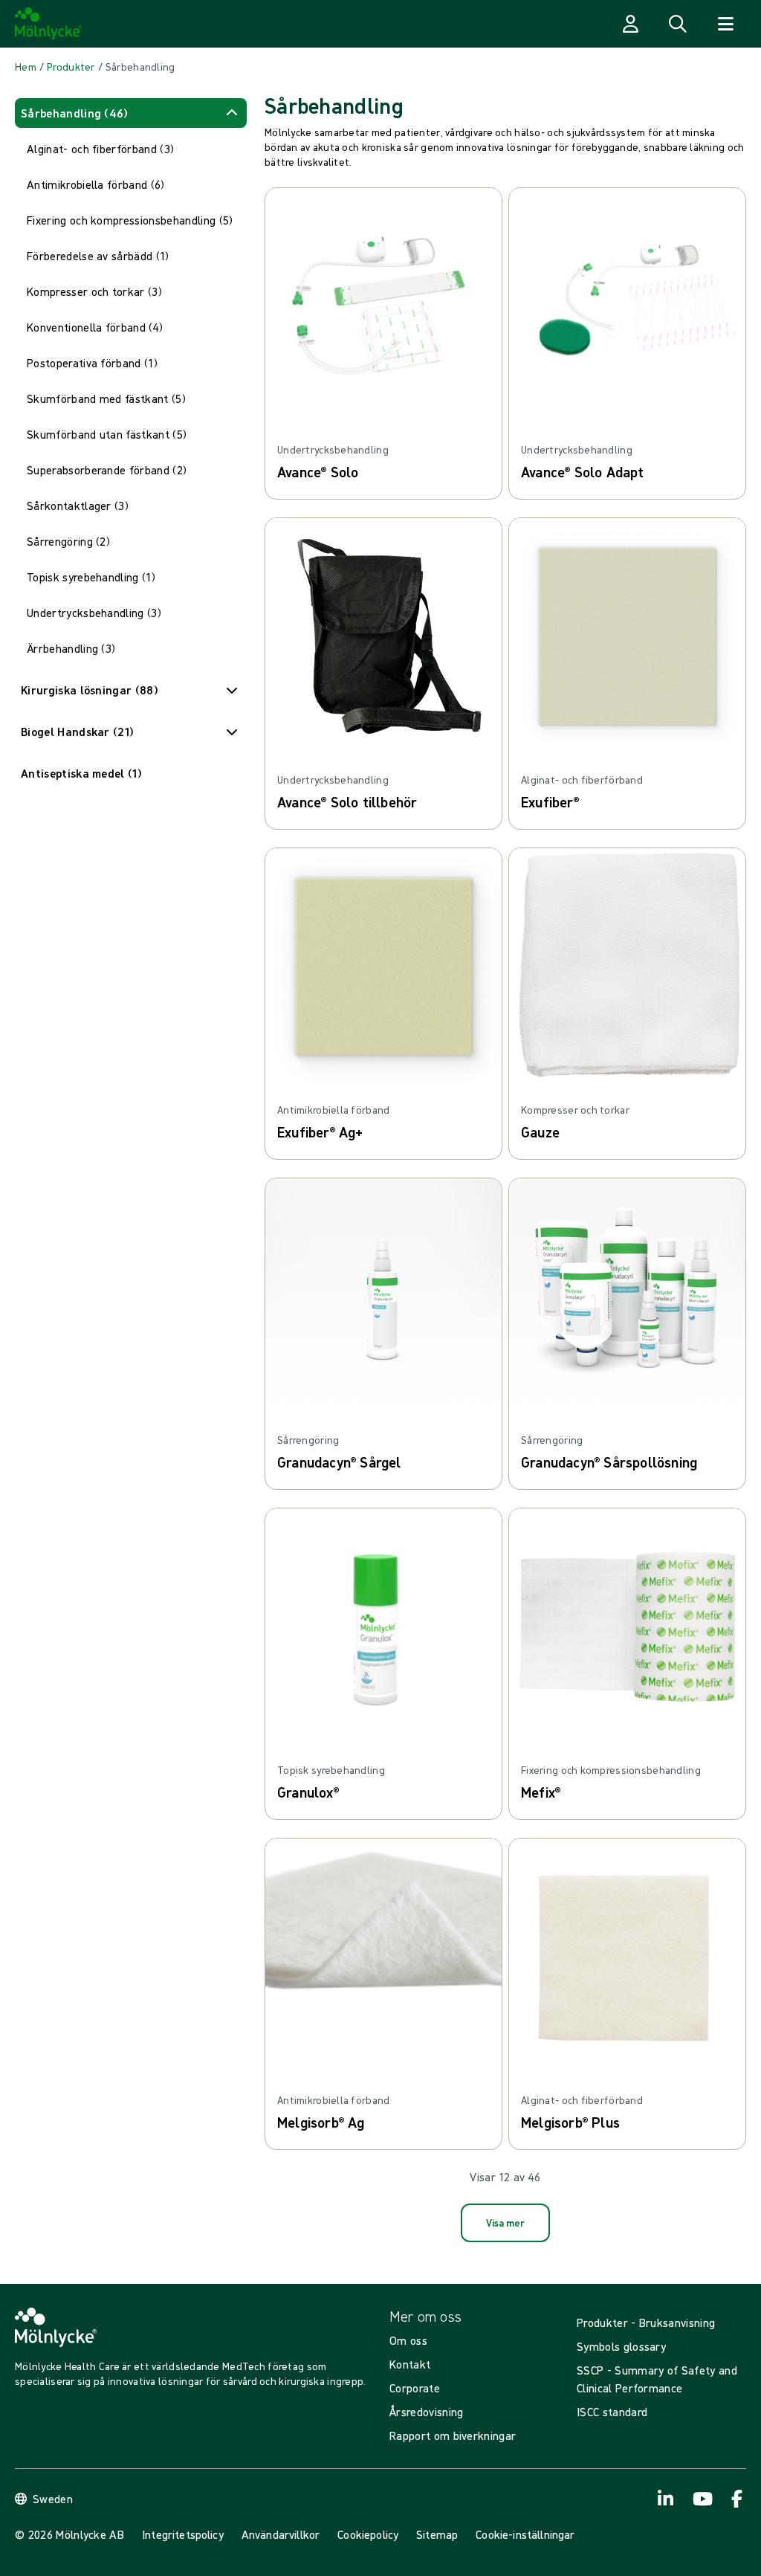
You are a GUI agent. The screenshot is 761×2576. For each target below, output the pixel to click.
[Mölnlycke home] (49, 24)
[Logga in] (630, 24)
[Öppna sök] (678, 24)
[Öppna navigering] (725, 24)
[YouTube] (702, 2499)
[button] (131, 113)
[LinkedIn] (666, 2499)
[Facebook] (737, 2499)
